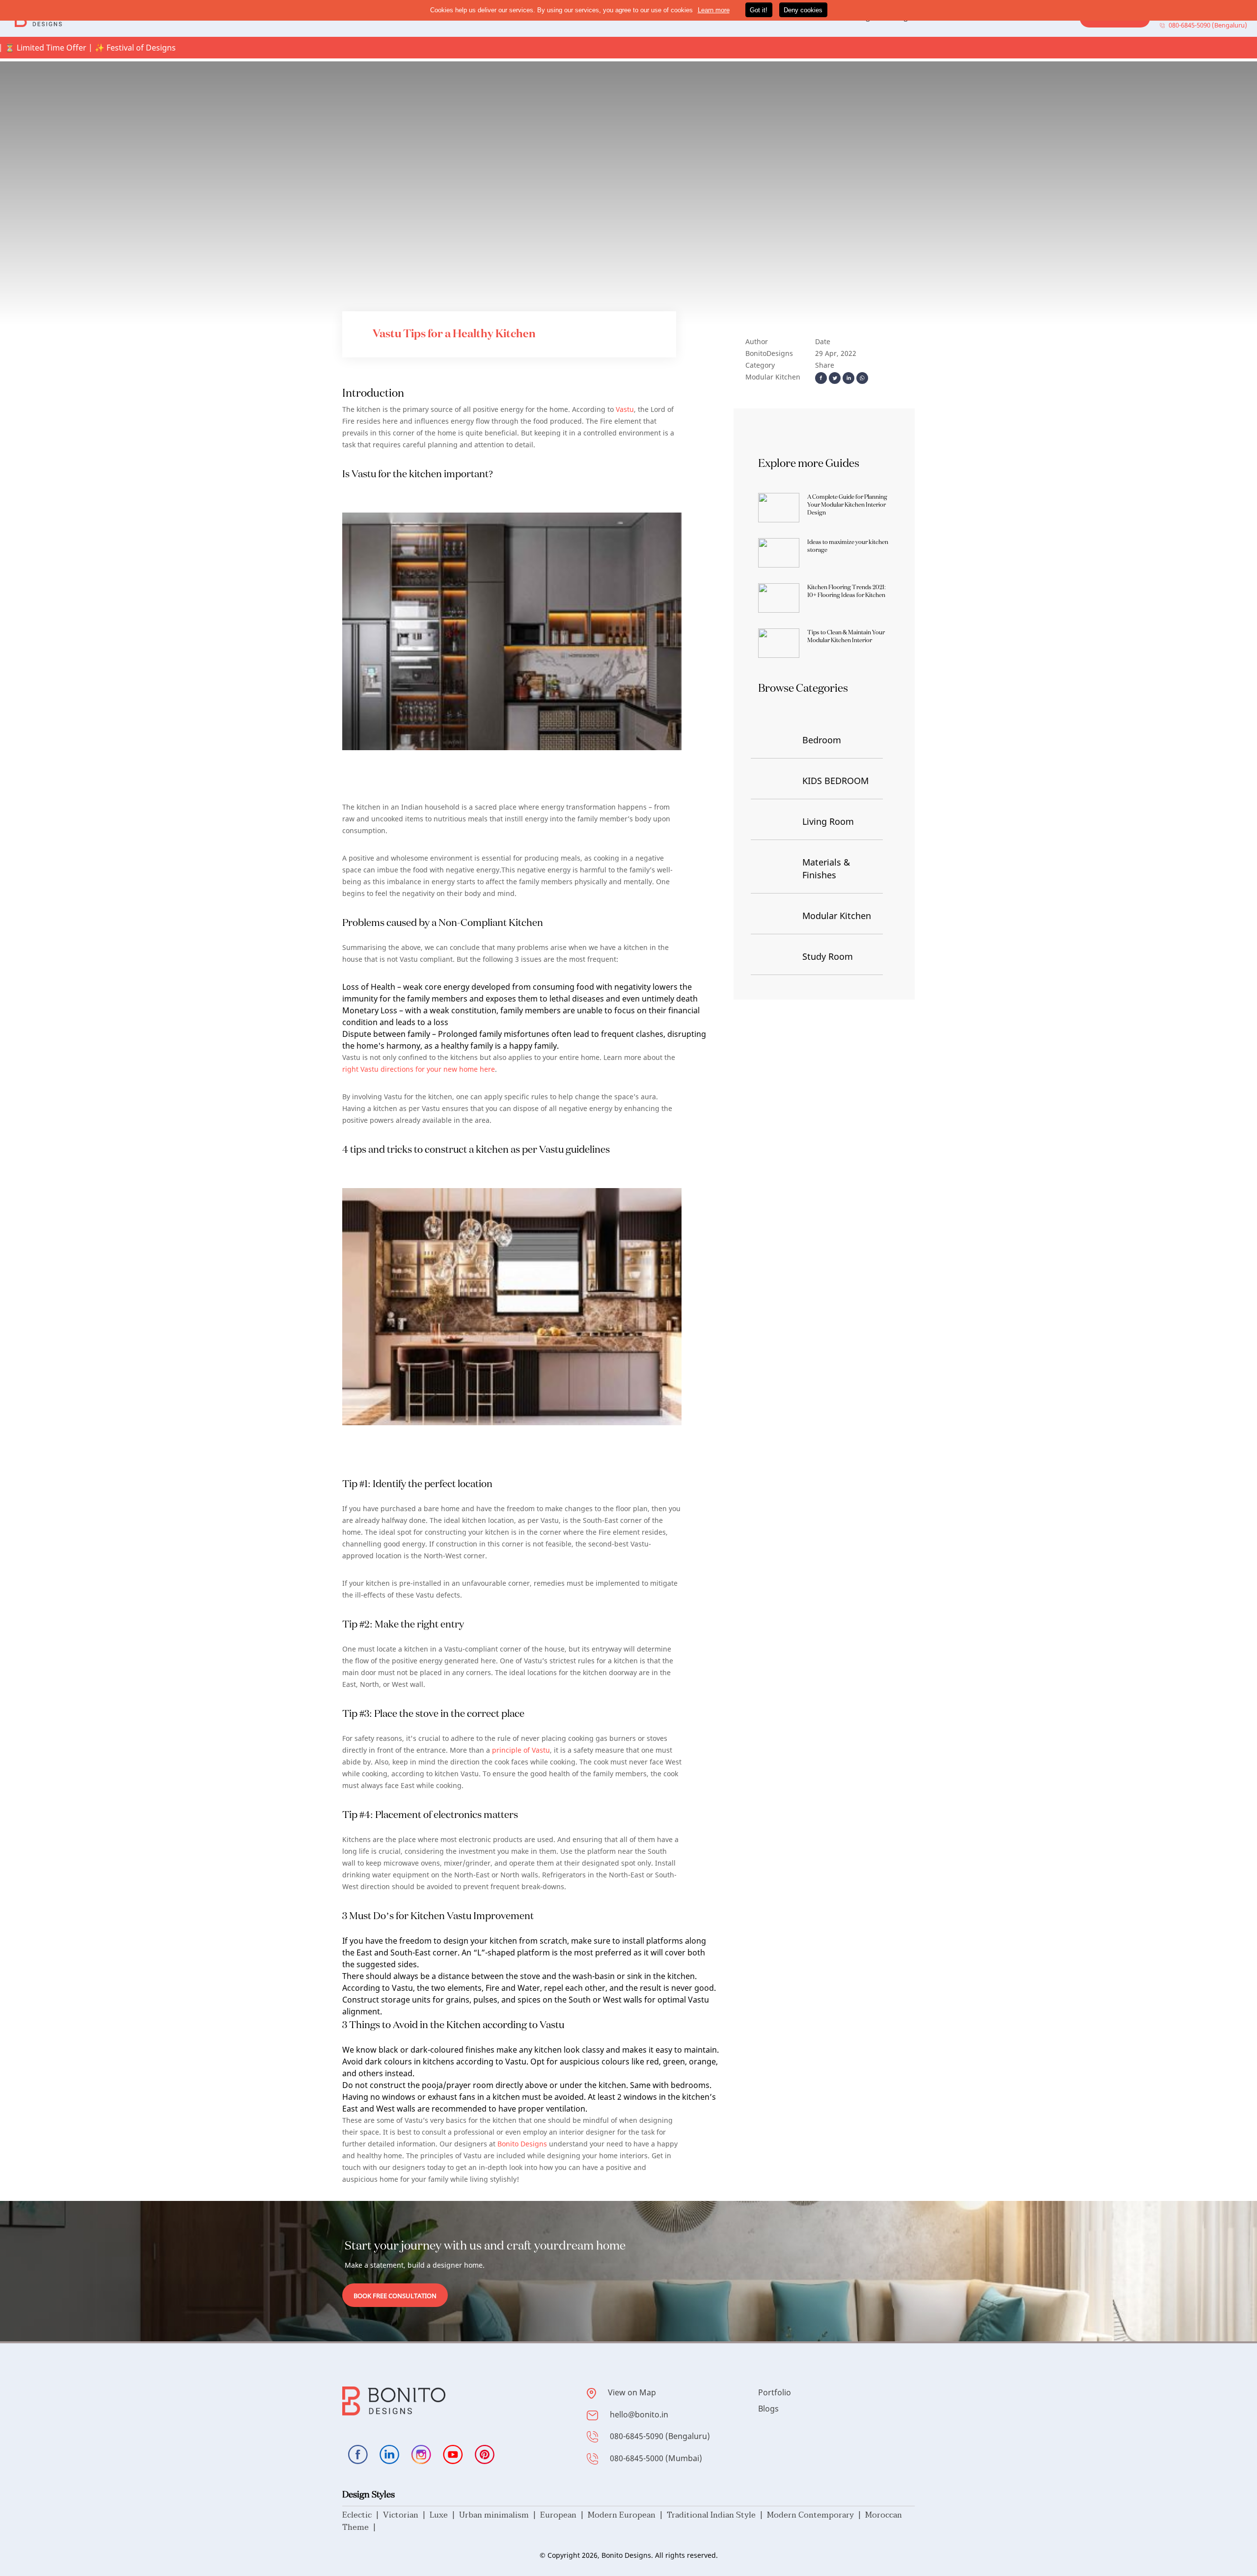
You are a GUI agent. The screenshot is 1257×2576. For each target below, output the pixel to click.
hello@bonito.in (639, 2414)
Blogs (768, 2409)
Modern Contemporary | (816, 2515)
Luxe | (444, 2515)
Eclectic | (363, 2515)
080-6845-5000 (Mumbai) (656, 2458)
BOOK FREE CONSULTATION (395, 2296)
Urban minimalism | (500, 2515)
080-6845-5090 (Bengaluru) (660, 2436)
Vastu (625, 409)
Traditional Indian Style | (717, 2515)
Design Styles (369, 2494)
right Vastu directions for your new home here (419, 1069)
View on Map (632, 2392)
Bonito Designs (522, 2144)
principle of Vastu (521, 1750)
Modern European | (627, 2515)
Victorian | (406, 2515)
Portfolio (775, 2392)
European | (564, 2515)
